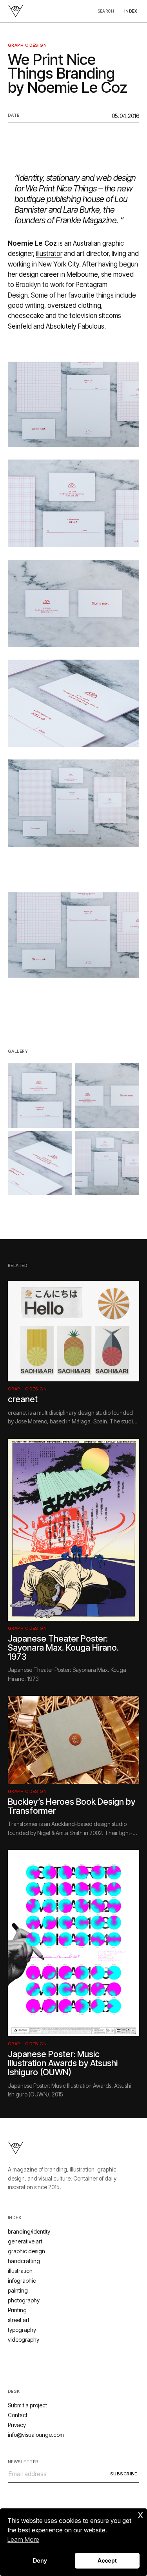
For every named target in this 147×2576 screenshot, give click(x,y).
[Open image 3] (40, 1163)
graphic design (27, 45)
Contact (18, 2415)
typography (22, 2330)
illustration (20, 2271)
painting (18, 2290)
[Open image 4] (107, 1163)
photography (24, 2300)
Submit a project (27, 2405)
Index (131, 11)
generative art (25, 2241)
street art (19, 2320)
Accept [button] (107, 2560)
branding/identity (29, 2231)
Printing (17, 2310)
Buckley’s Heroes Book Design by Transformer (72, 1806)
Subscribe (123, 2474)
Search (106, 11)
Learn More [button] (23, 2539)
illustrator (49, 254)
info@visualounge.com (36, 2435)
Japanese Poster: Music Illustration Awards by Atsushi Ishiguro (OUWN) (63, 2063)
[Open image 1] (40, 1096)
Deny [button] (40, 2560)
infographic (22, 2281)
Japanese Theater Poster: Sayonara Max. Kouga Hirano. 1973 (63, 1647)
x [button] (141, 2514)
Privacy (17, 2425)
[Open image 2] (107, 1096)
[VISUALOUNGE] (16, 11)
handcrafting (24, 2261)
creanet (23, 1399)
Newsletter (23, 2462)
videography (24, 2340)
